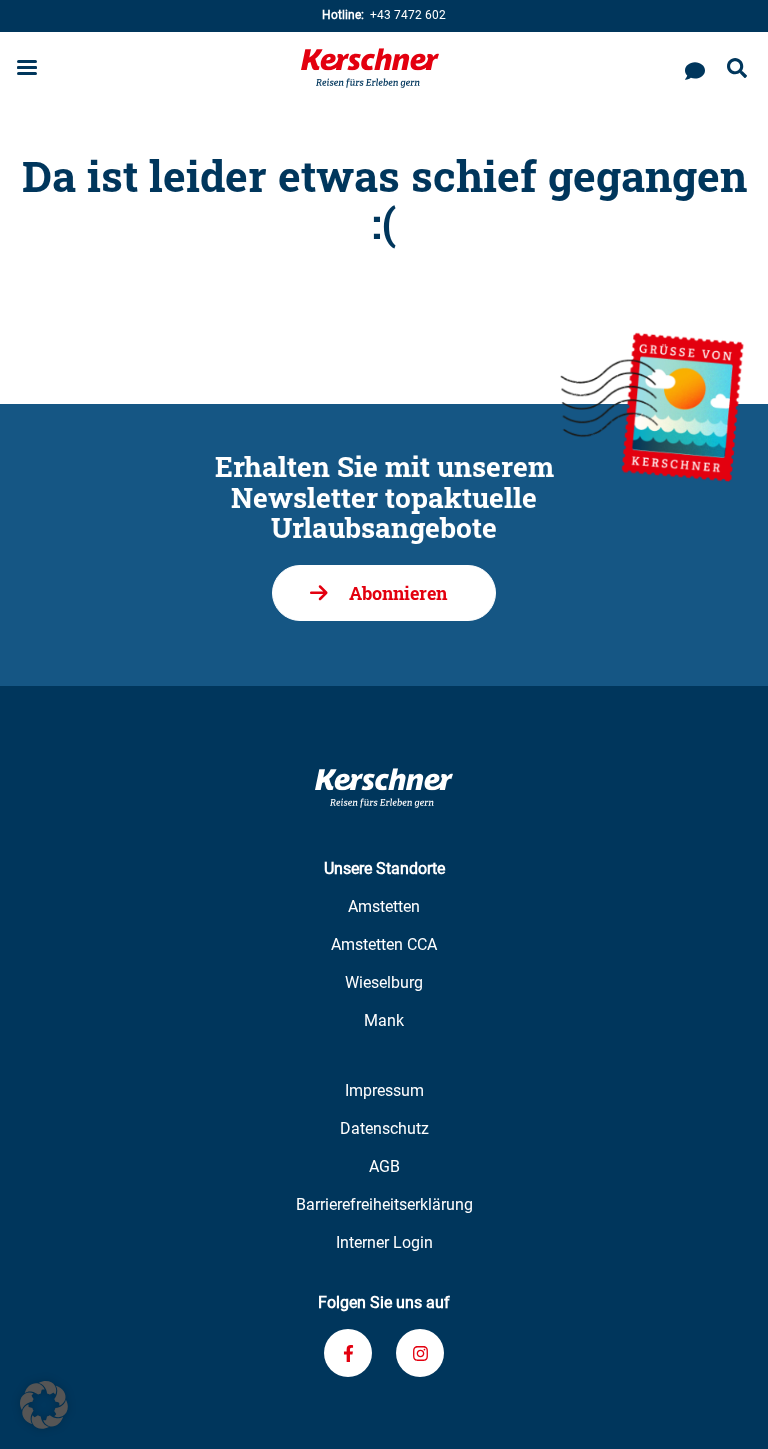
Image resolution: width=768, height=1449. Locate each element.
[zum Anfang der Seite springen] (728, 1409)
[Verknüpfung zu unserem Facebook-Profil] (348, 1353)
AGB (384, 1166)
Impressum (384, 1090)
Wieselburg (384, 982)
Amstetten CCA (384, 944)
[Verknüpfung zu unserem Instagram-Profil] (420, 1353)
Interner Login (384, 1242)
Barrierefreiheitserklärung (384, 1204)
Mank (384, 1020)
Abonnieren (398, 593)
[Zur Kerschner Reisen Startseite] (370, 68)
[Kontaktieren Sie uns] (695, 68)
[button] (44, 1405)
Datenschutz (384, 1128)
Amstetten (384, 906)
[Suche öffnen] (737, 70)
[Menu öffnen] (27, 70)
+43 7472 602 (384, 15)
